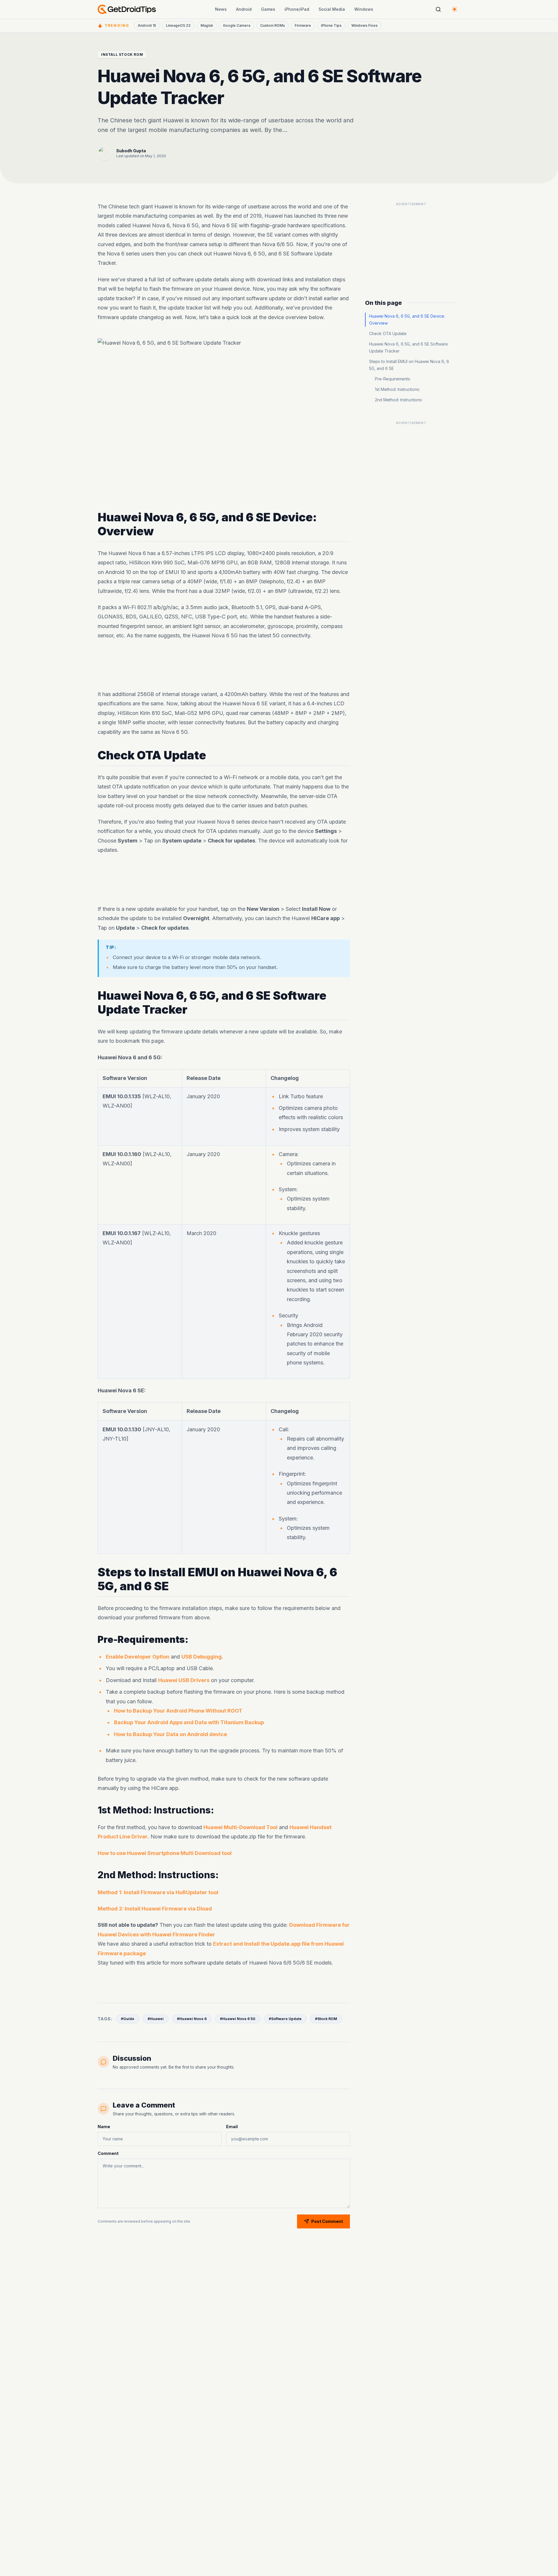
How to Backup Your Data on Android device (170, 1734)
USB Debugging (202, 1657)
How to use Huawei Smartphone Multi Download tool (165, 1853)
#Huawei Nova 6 (192, 2019)
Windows (364, 9)
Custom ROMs (272, 25)
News (221, 9)
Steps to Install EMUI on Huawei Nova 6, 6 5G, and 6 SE (409, 365)
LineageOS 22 (178, 25)
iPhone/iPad (297, 9)
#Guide (128, 2019)
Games (268, 9)
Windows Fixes (364, 25)
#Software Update (285, 2019)
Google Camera (237, 25)
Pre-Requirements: (393, 379)
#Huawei (156, 2019)
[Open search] (438, 9)
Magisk (207, 25)
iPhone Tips (331, 25)
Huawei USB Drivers (184, 1680)
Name (104, 2127)
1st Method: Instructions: (397, 389)
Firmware (303, 25)
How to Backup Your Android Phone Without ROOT (178, 1711)
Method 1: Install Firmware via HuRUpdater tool (158, 1892)
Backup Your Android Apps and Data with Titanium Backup (189, 1722)
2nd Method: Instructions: (399, 400)
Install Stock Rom (122, 54)
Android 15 (147, 25)
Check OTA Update (388, 333)
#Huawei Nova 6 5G (238, 2019)
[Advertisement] (224, 665)
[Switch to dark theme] (455, 9)
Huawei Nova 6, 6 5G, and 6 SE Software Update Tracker (408, 347)
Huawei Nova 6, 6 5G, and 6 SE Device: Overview (407, 320)
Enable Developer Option (138, 1657)
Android (244, 9)
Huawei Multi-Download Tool (240, 1827)
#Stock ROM (326, 2019)
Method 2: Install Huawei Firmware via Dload (155, 1909)
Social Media (332, 9)
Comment (108, 2153)
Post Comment (327, 2221)
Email (232, 2127)
